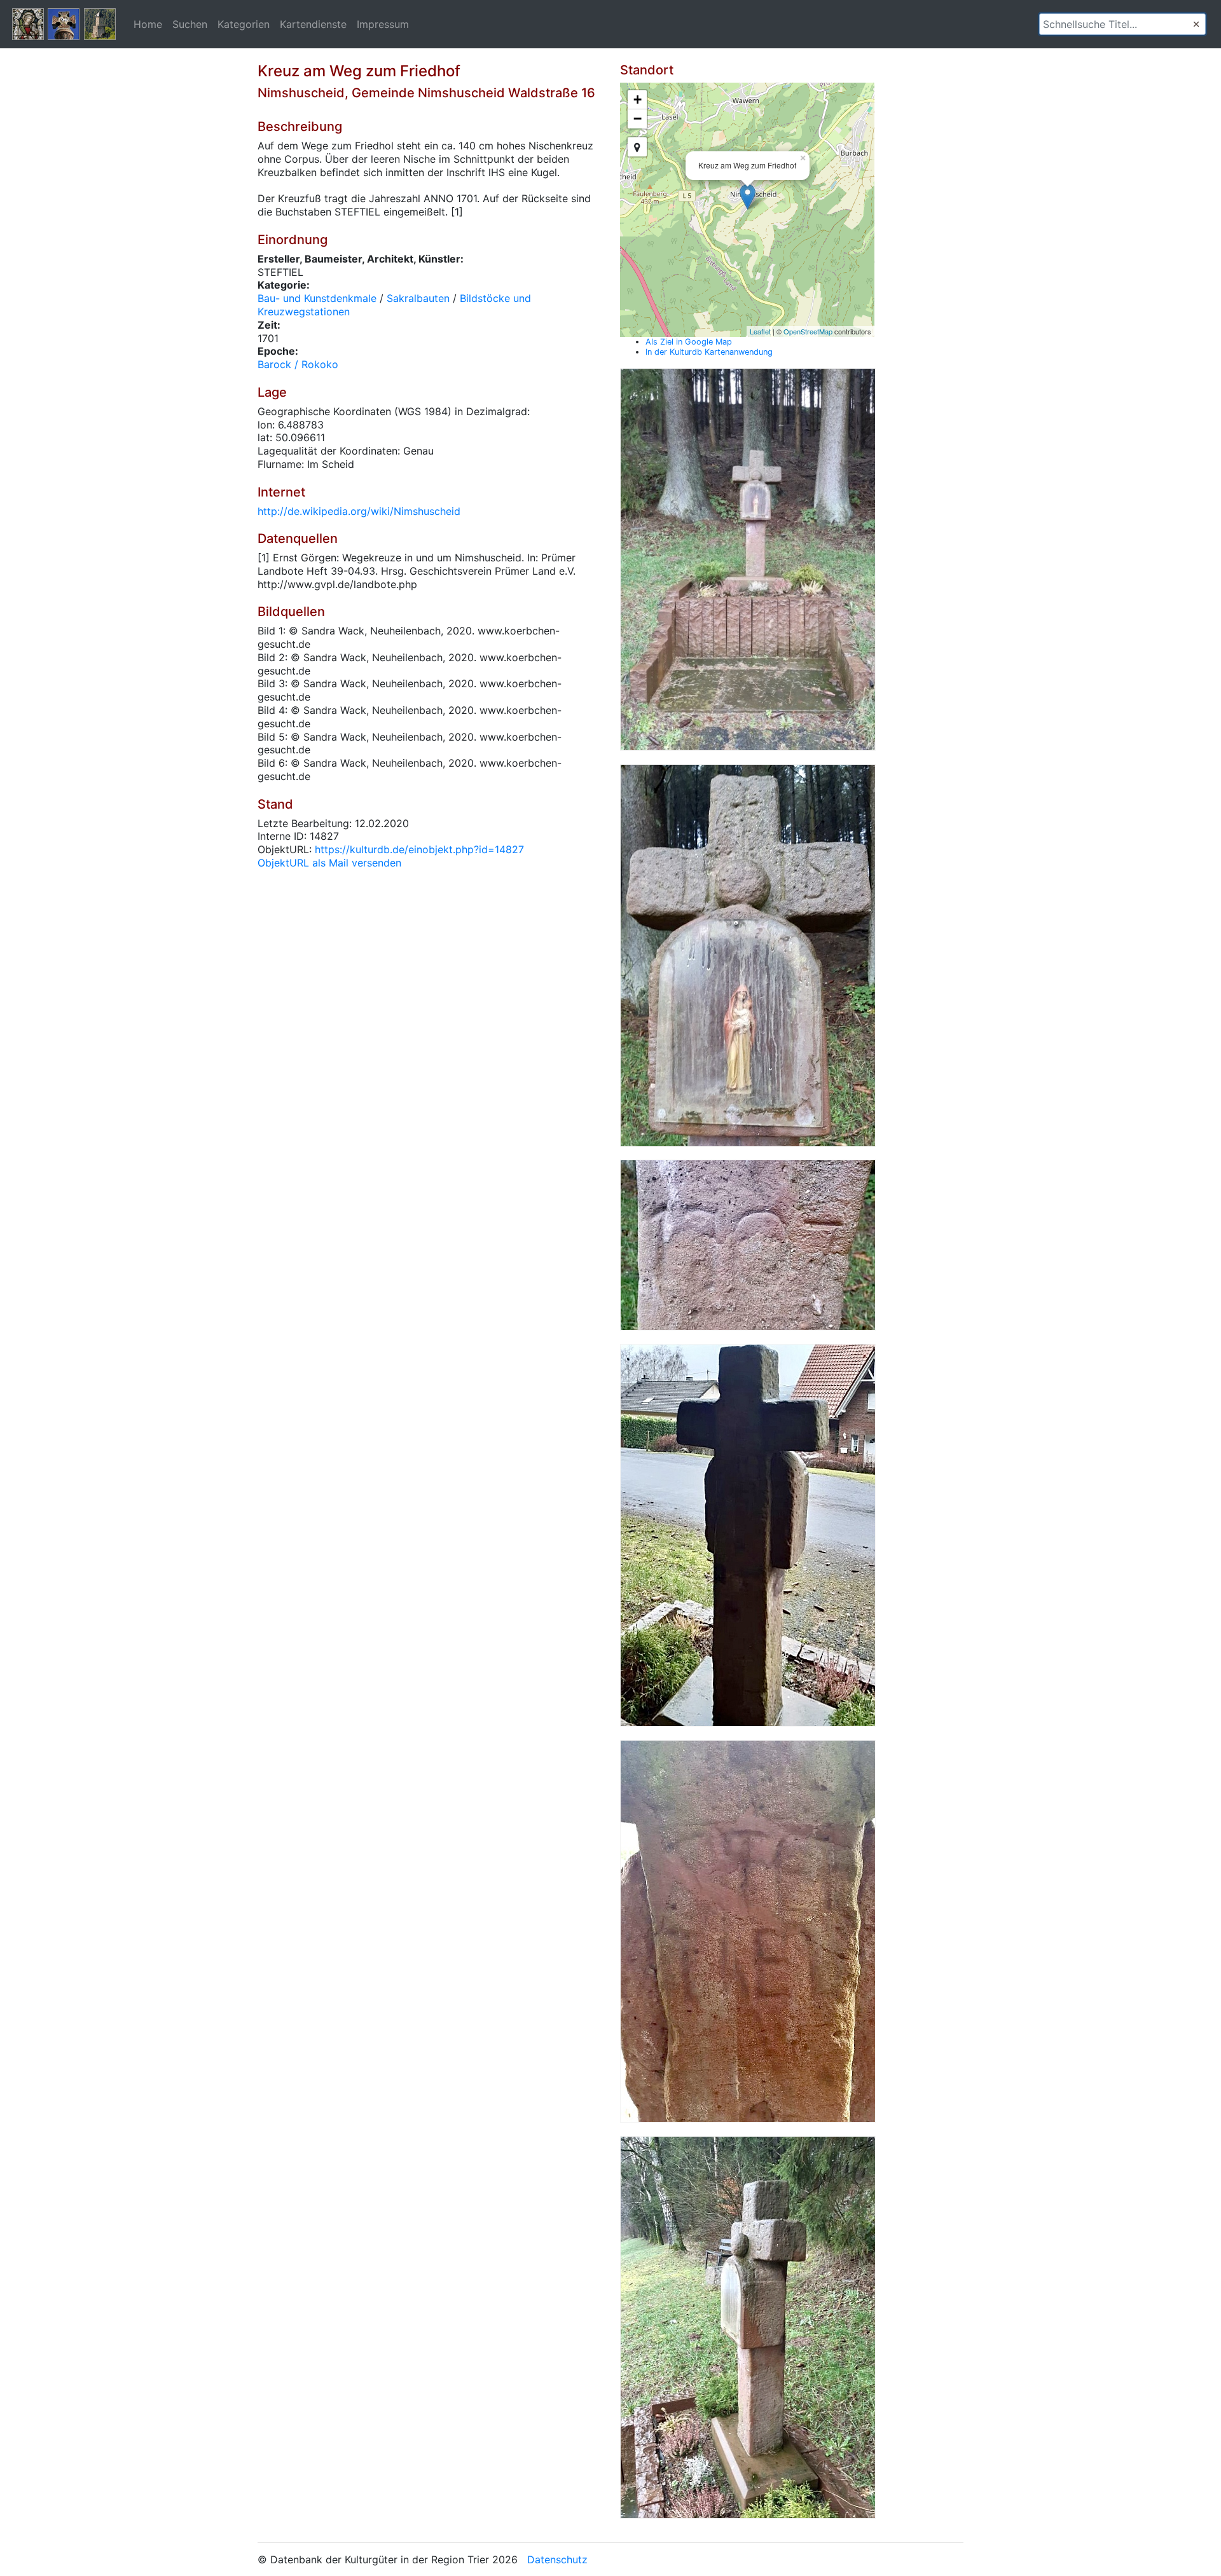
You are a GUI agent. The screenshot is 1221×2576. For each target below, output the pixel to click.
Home (148, 24)
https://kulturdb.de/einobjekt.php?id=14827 (419, 849)
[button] (1196, 24)
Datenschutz (557, 2559)
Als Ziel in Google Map (689, 342)
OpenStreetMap (808, 331)
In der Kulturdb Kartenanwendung (709, 352)
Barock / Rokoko (298, 364)
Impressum (383, 24)
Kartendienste (313, 24)
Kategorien (244, 24)
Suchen (190, 24)
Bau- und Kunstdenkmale (317, 298)
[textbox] (1122, 24)
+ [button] (638, 99)
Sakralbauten (418, 298)
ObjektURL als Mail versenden (329, 863)
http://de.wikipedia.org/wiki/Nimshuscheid (359, 511)
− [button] (638, 119)
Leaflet (760, 331)
